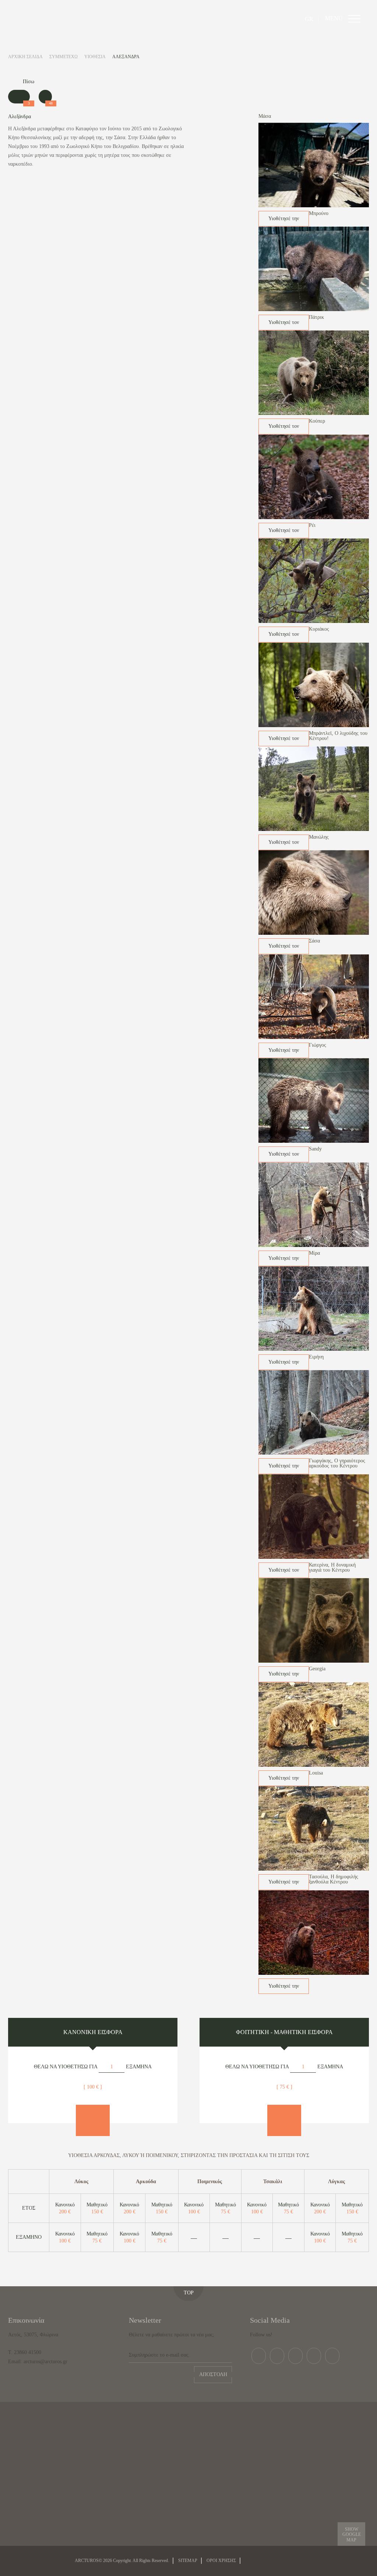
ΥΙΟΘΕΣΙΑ (95, 57)
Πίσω (29, 82)
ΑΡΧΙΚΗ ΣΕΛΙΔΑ (25, 57)
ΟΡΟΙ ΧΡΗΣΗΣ (221, 2561)
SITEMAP (188, 2561)
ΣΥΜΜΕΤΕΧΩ (64, 57)
